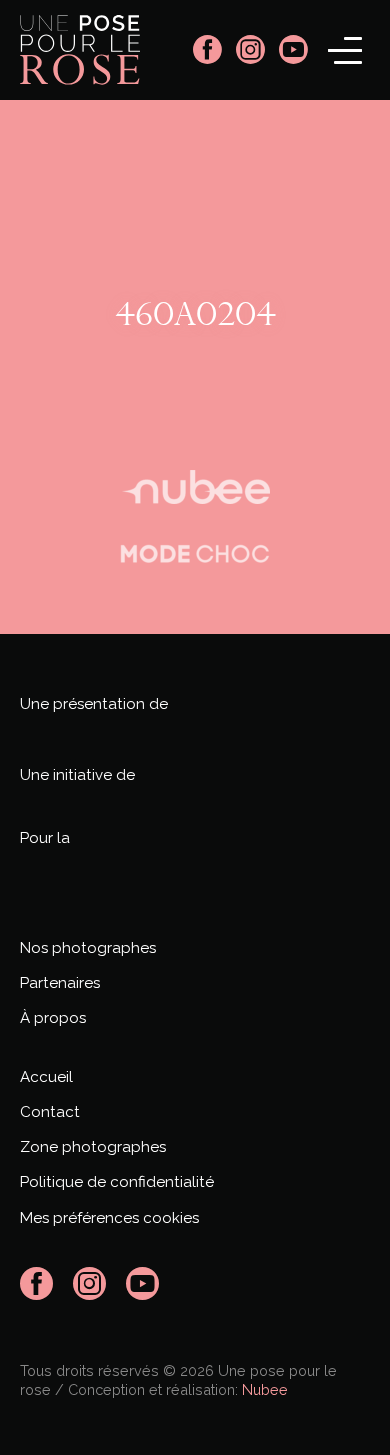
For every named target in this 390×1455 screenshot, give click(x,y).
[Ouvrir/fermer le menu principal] (345, 50)
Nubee (265, 1389)
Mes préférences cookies (109, 1218)
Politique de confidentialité (117, 1182)
